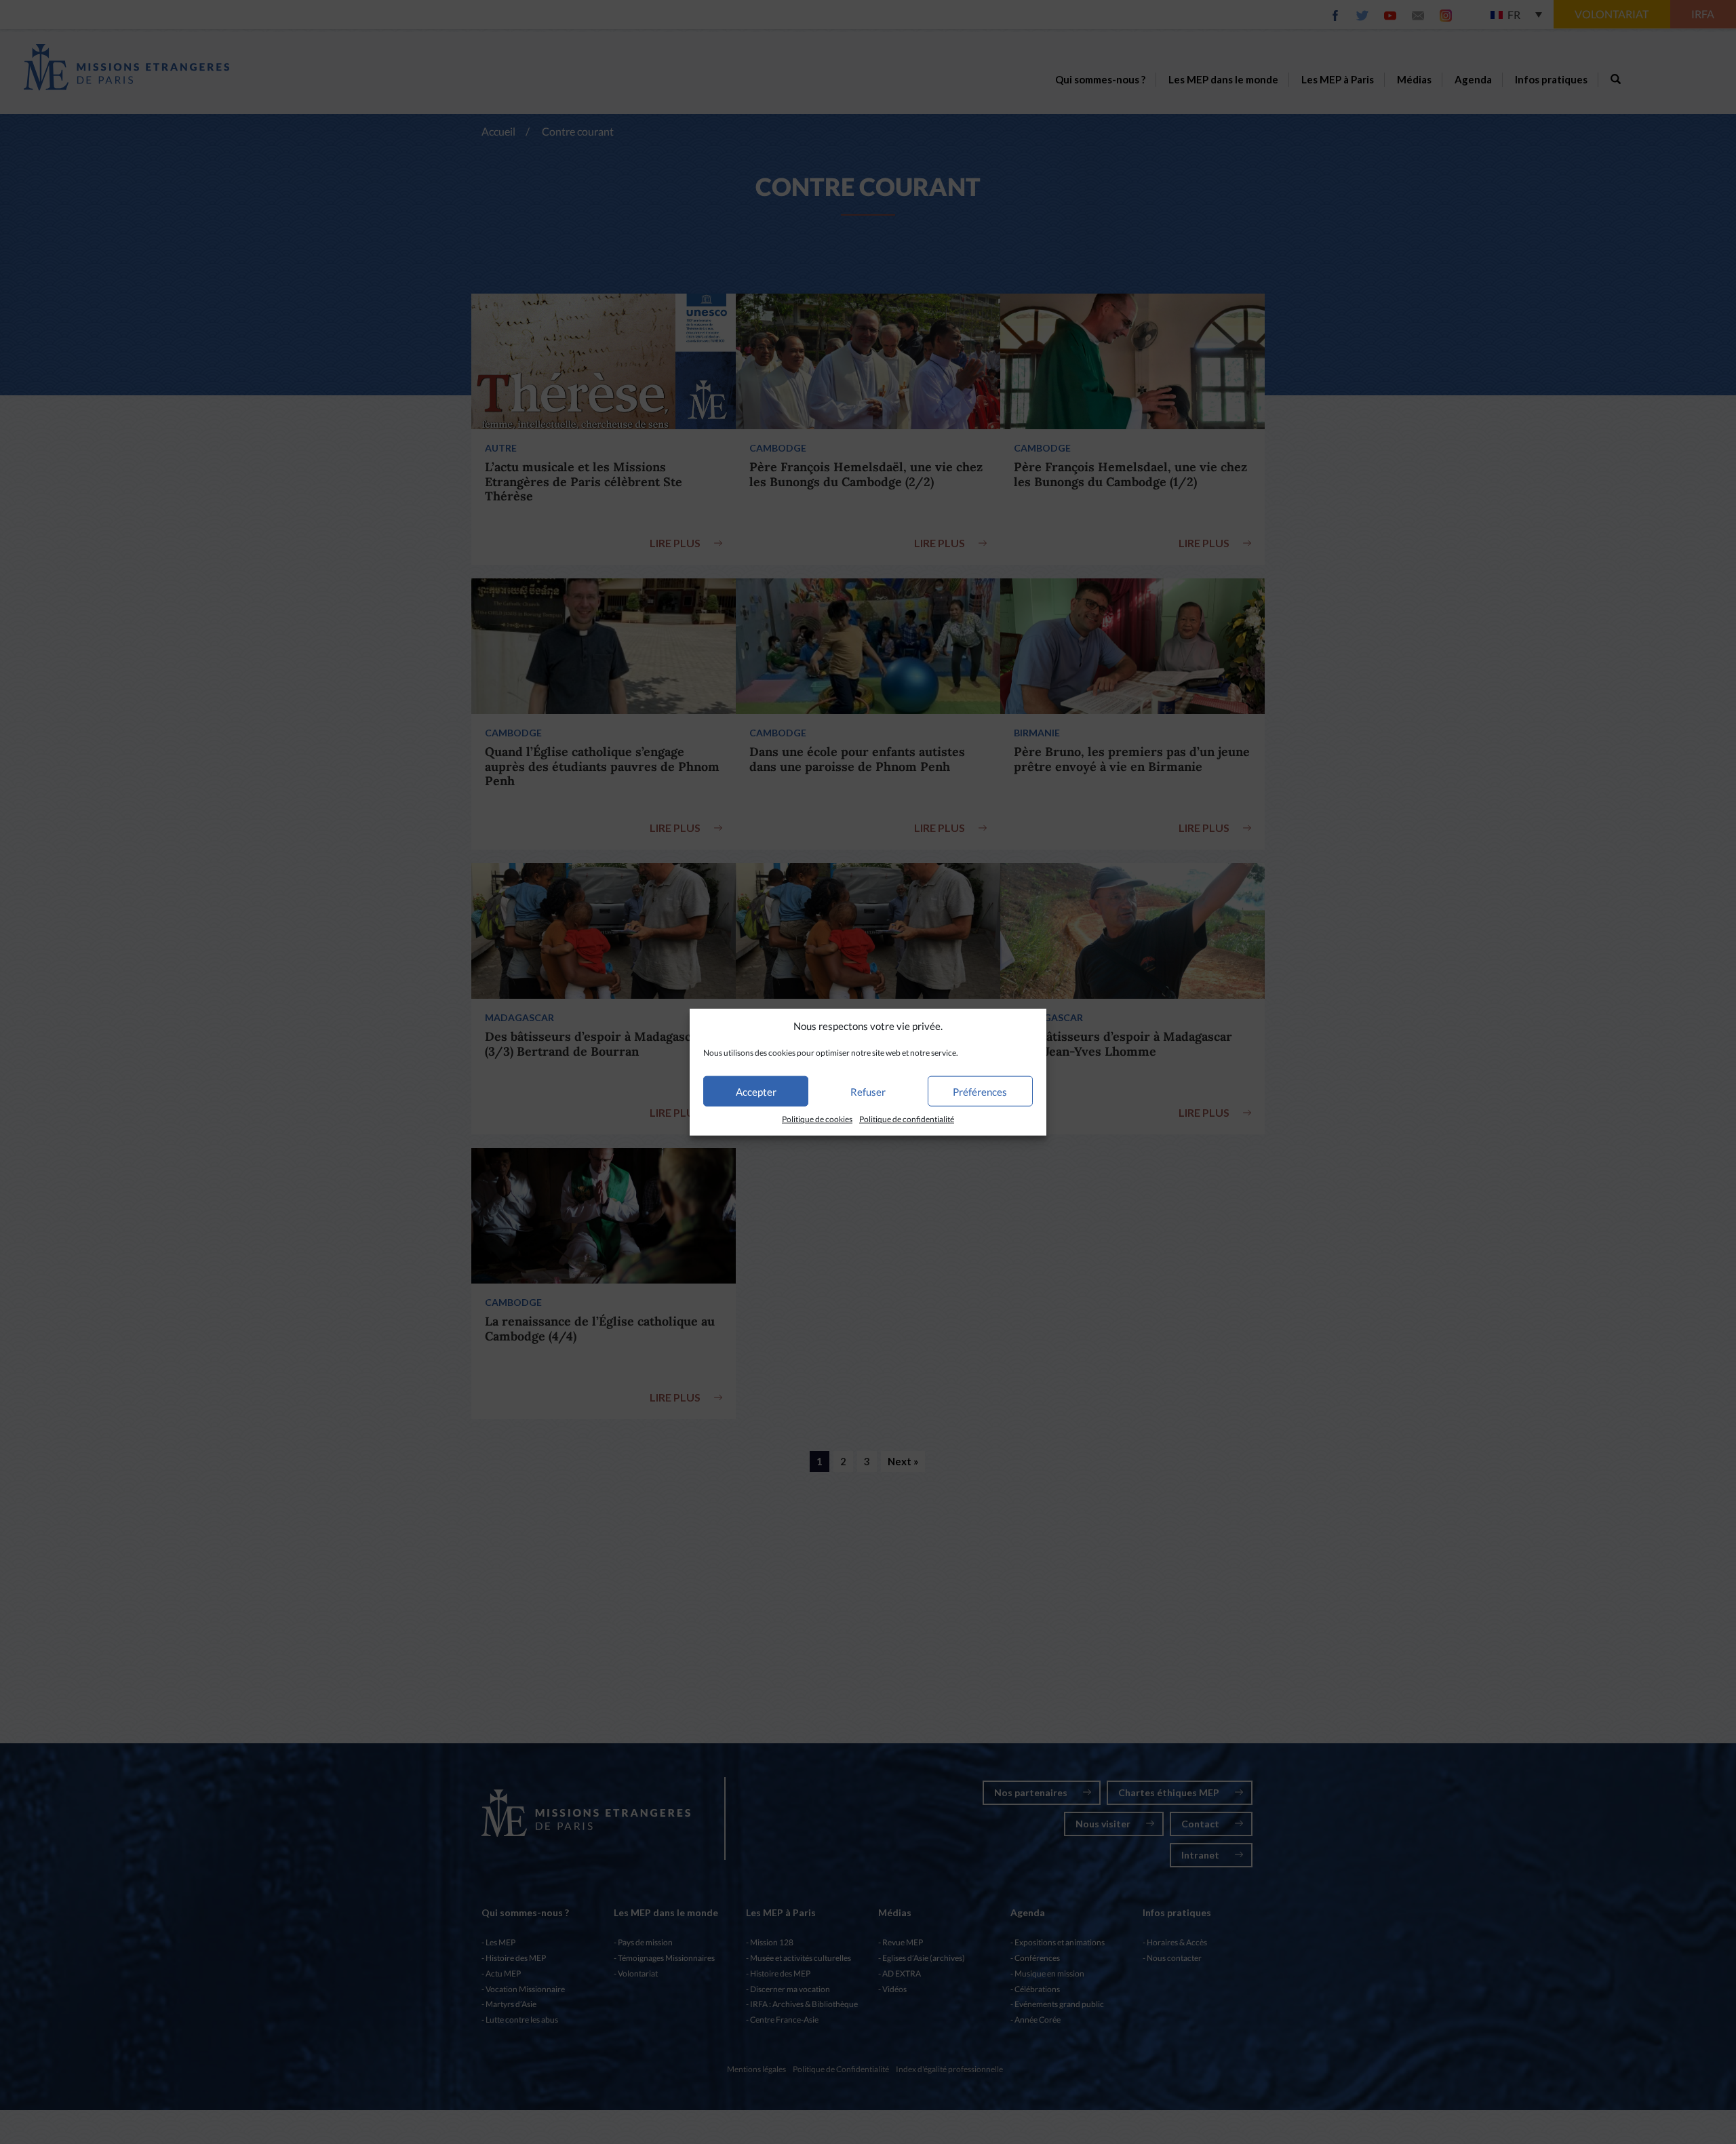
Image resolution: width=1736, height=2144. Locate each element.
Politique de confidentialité (907, 1119)
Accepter (756, 1092)
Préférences (980, 1092)
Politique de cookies (817, 1119)
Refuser (868, 1092)
